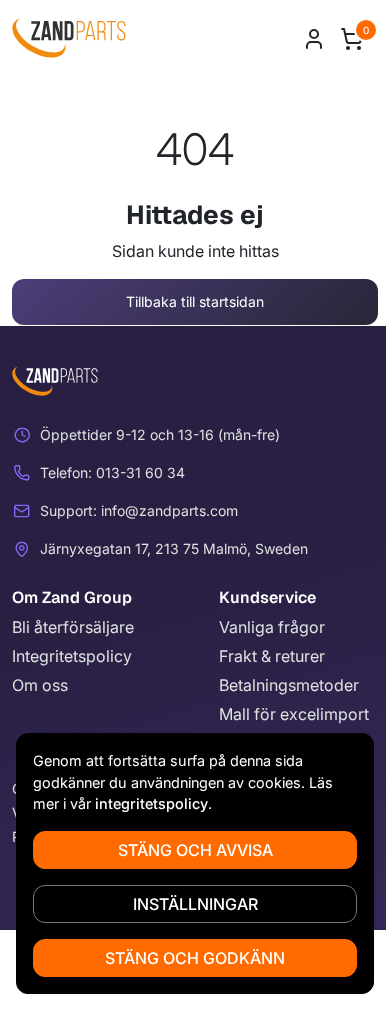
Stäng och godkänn (195, 958)
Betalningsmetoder (289, 685)
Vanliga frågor (272, 627)
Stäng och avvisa (195, 850)
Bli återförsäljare (73, 627)
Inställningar (195, 904)
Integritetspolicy (72, 656)
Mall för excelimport (294, 714)
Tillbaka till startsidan (195, 301)
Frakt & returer (272, 656)
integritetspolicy (151, 803)
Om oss (40, 685)
